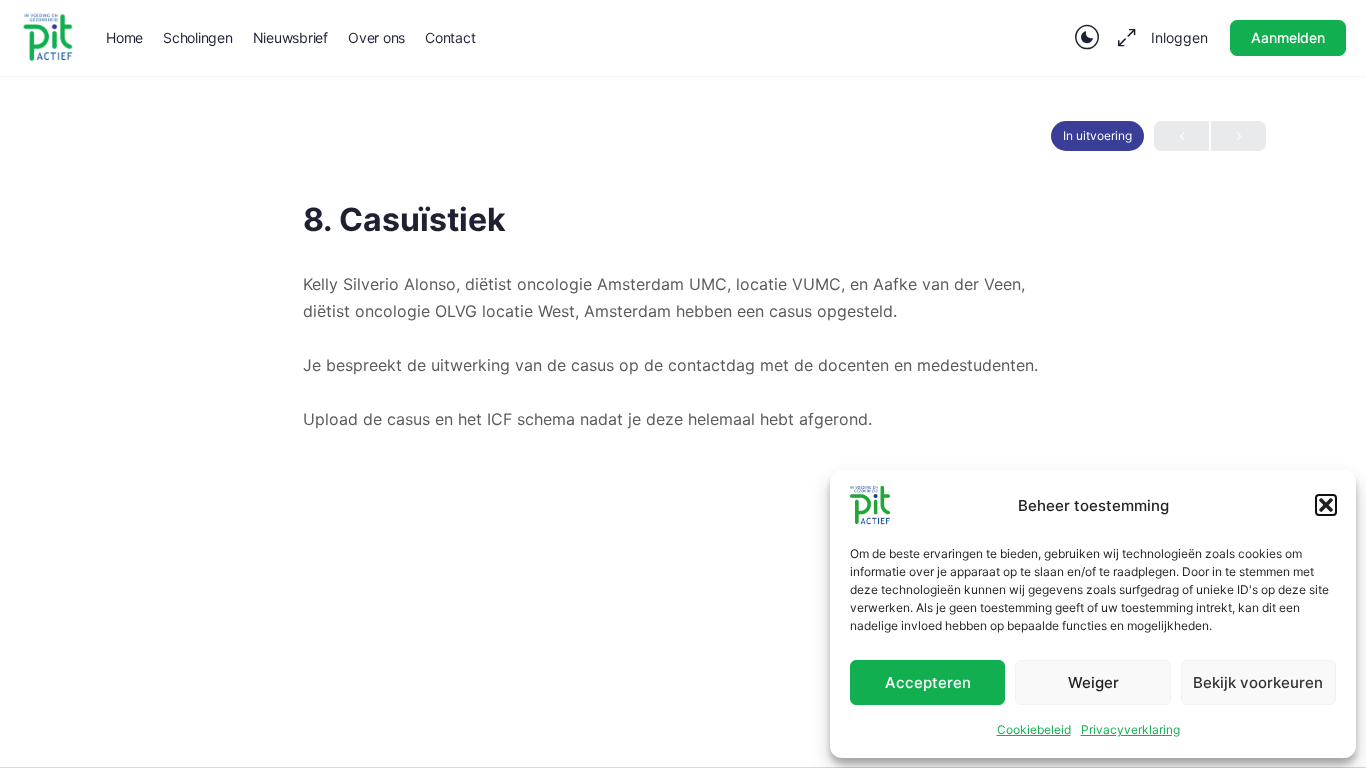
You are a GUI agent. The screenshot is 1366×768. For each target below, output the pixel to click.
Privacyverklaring (1130, 729)
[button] (1326, 505)
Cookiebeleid (1034, 729)
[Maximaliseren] (1123, 38)
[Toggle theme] (1087, 38)
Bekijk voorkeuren (1258, 682)
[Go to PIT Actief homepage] (48, 36)
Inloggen (1179, 37)
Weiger (1093, 682)
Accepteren (928, 682)
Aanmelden (1288, 37)
